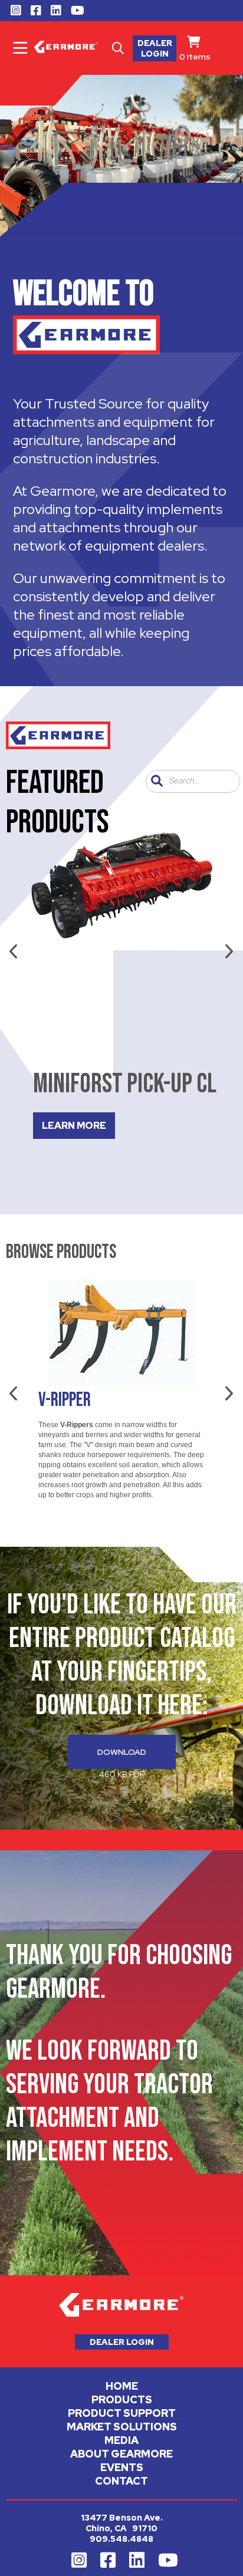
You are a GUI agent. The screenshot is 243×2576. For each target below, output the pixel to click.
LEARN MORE (74, 1126)
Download (122, 1752)
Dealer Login (155, 48)
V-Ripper (65, 1400)
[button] (157, 781)
